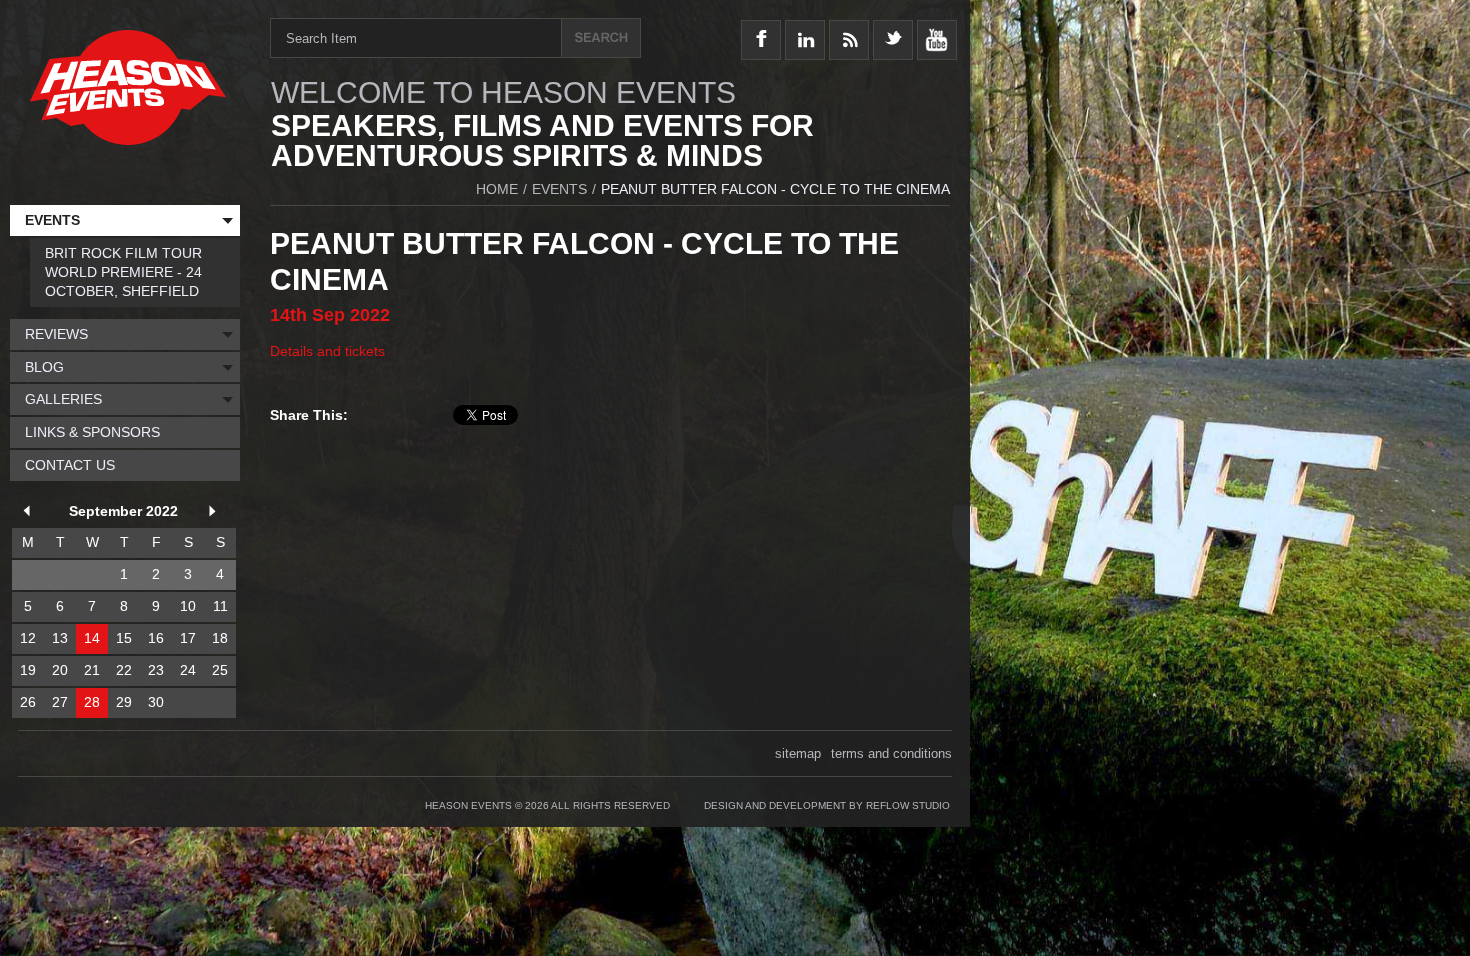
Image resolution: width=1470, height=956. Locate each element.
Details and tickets (327, 351)
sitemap (798, 753)
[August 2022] (30, 513)
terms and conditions (891, 753)
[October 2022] (216, 513)
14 (92, 638)
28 (92, 702)
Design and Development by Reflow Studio (827, 805)
